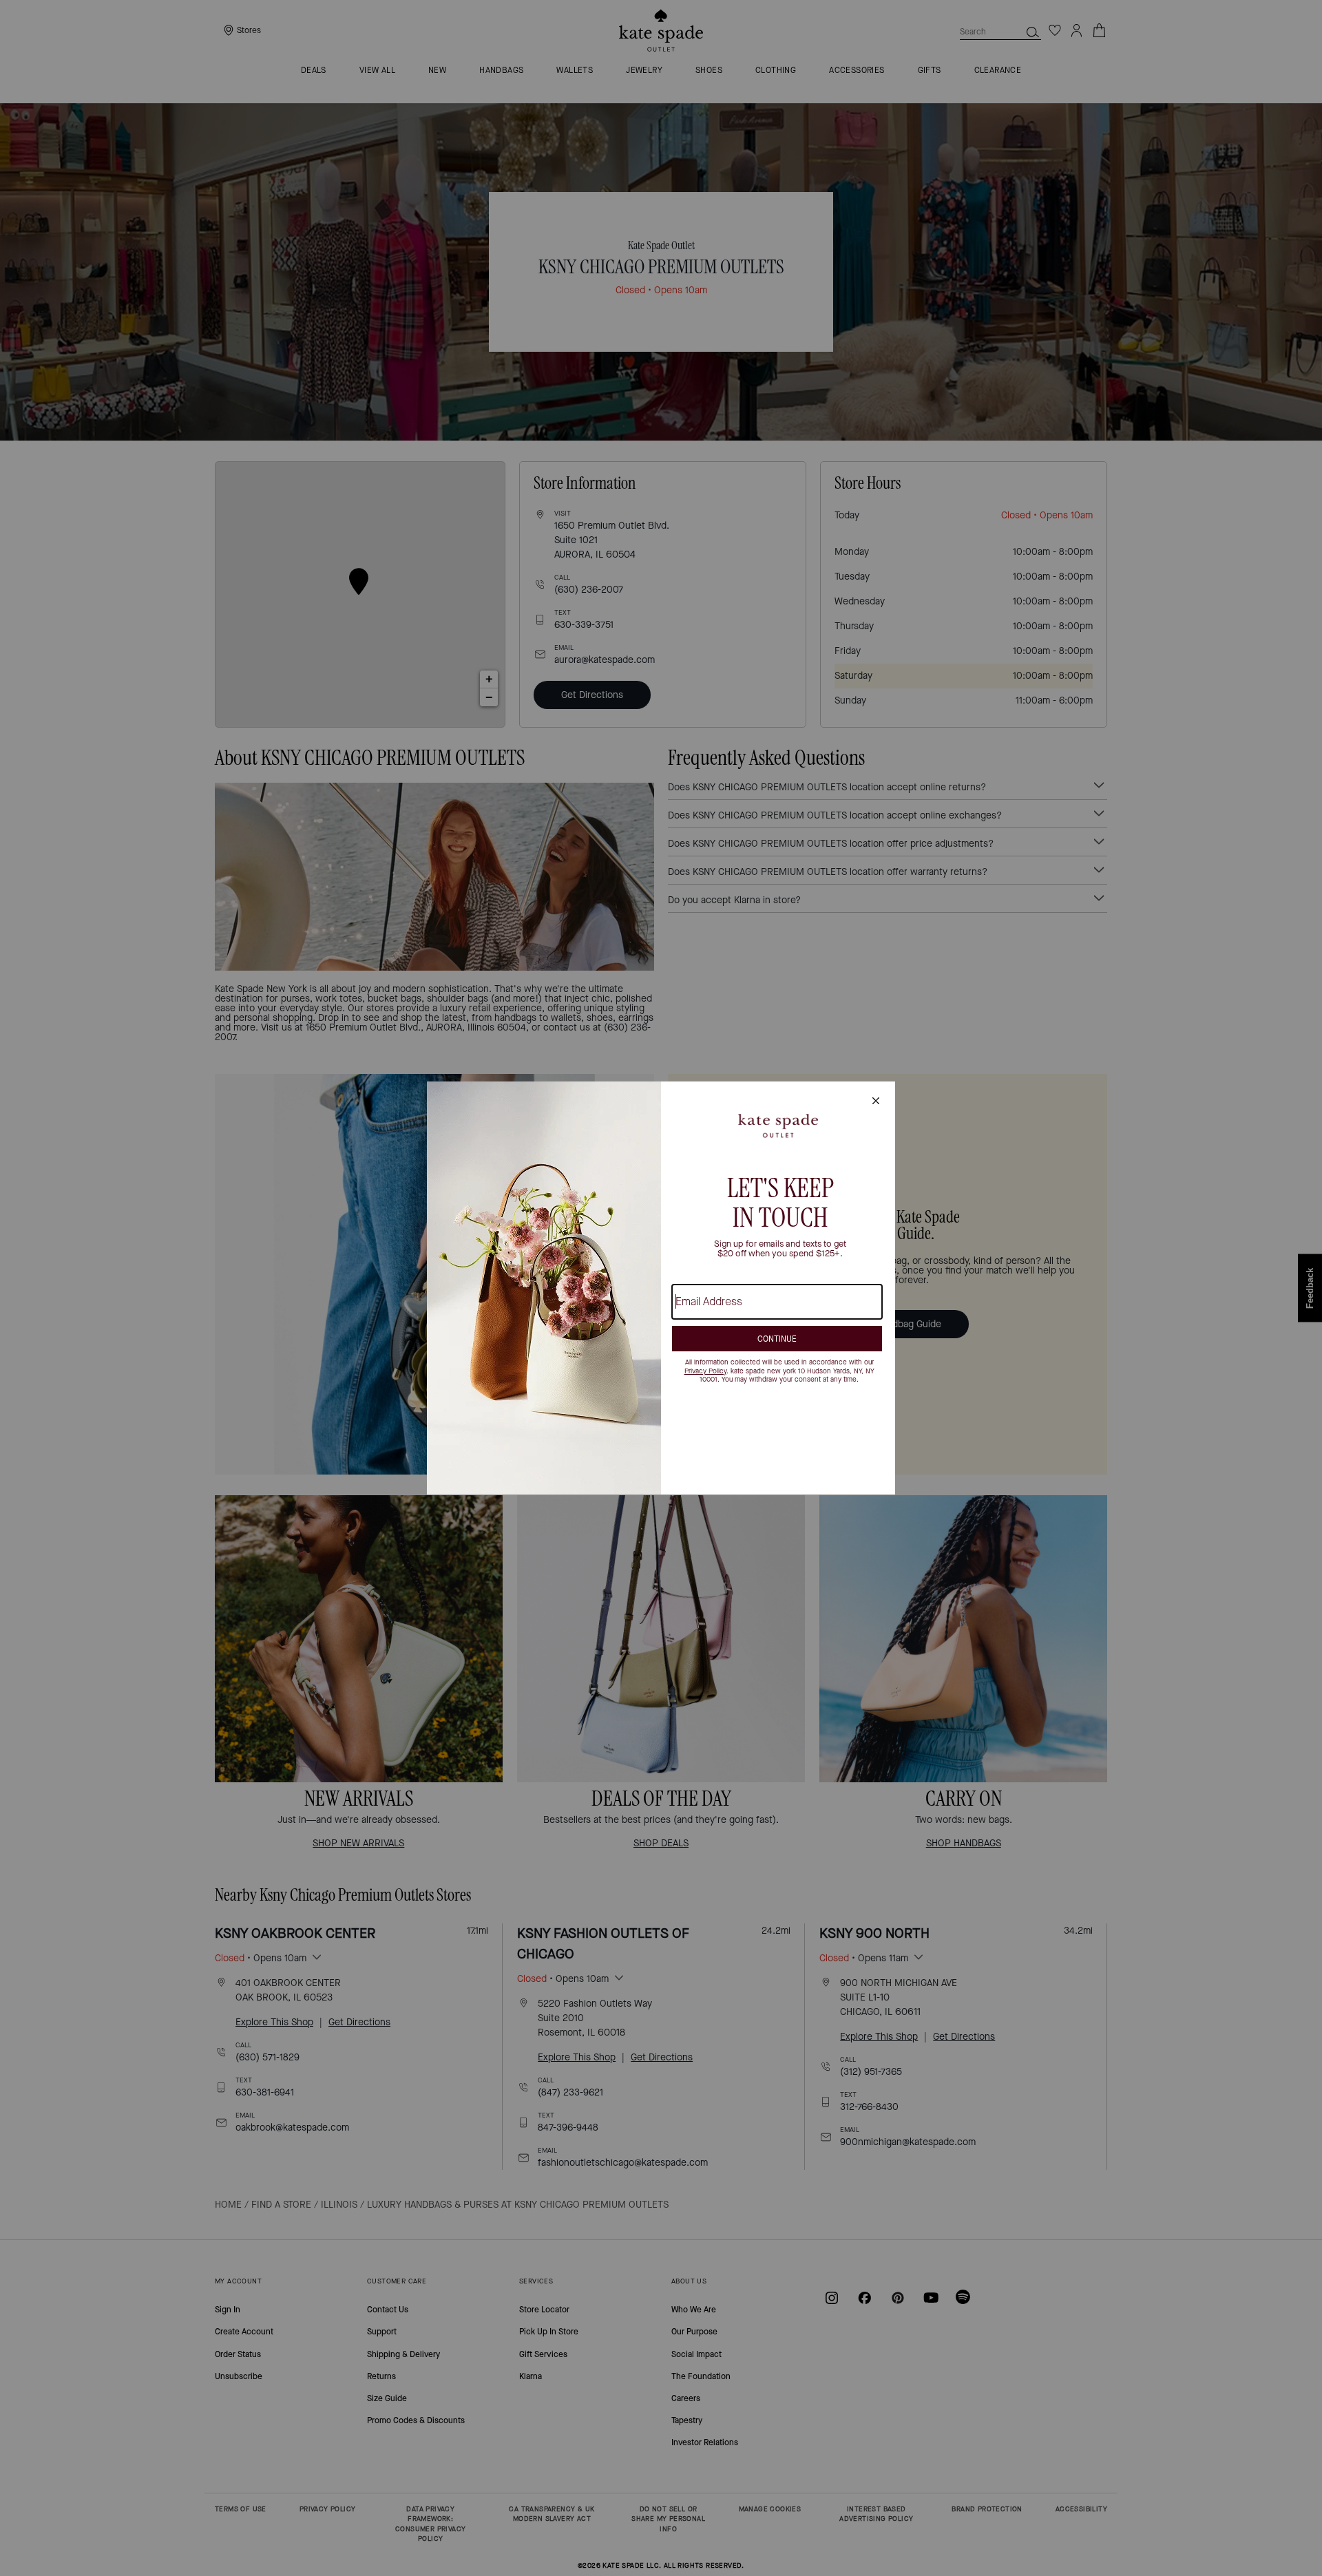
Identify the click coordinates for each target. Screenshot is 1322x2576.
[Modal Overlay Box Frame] (661, 1288)
